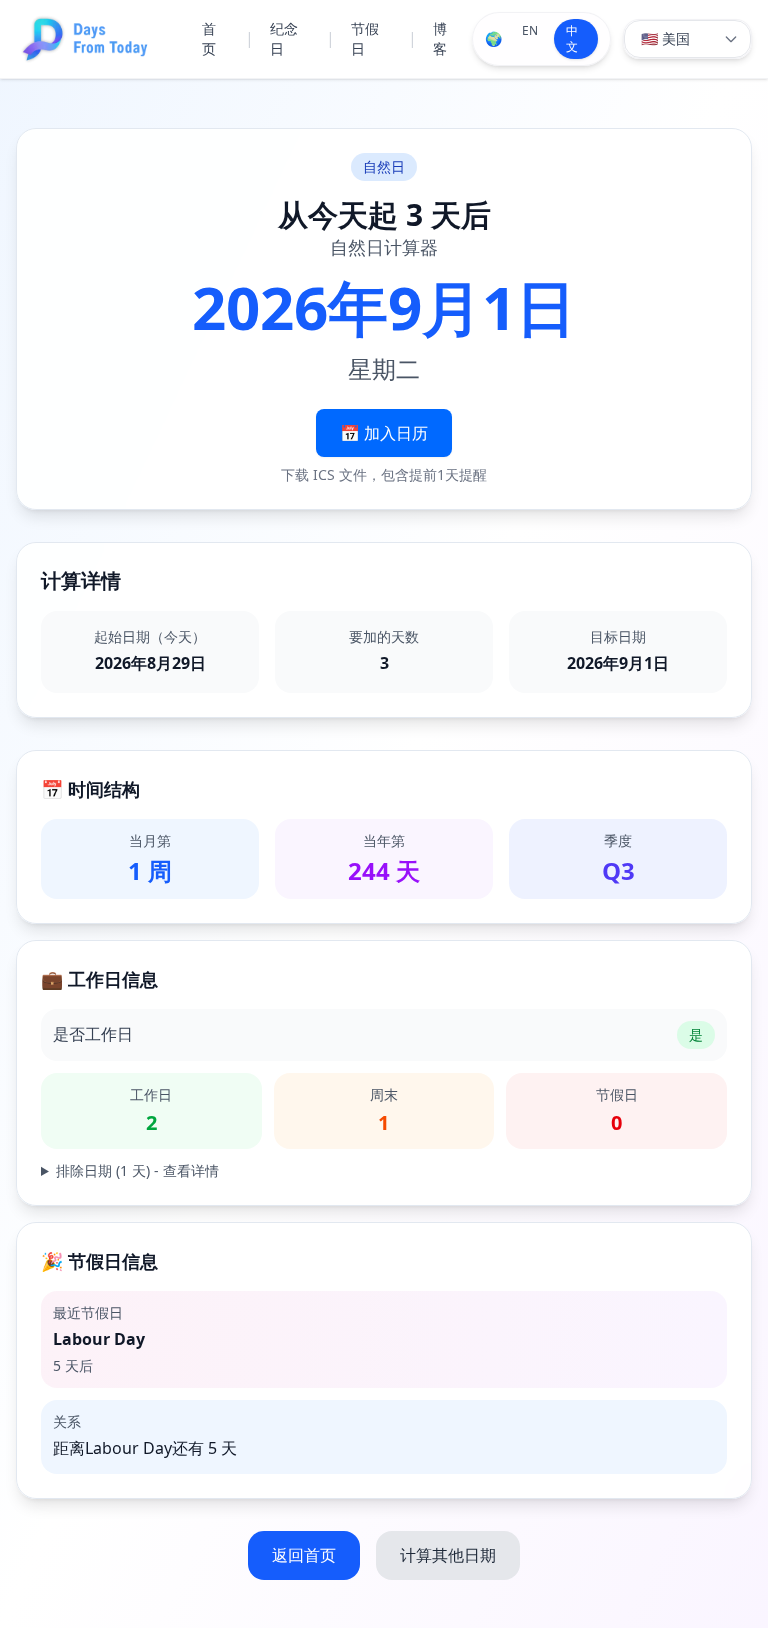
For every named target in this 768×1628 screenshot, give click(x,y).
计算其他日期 (448, 1555)
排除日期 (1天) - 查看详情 (137, 1170)
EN (530, 30)
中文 (572, 38)
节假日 (365, 38)
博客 (440, 38)
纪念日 (284, 38)
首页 (209, 38)
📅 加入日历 (384, 433)
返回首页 (304, 1555)
